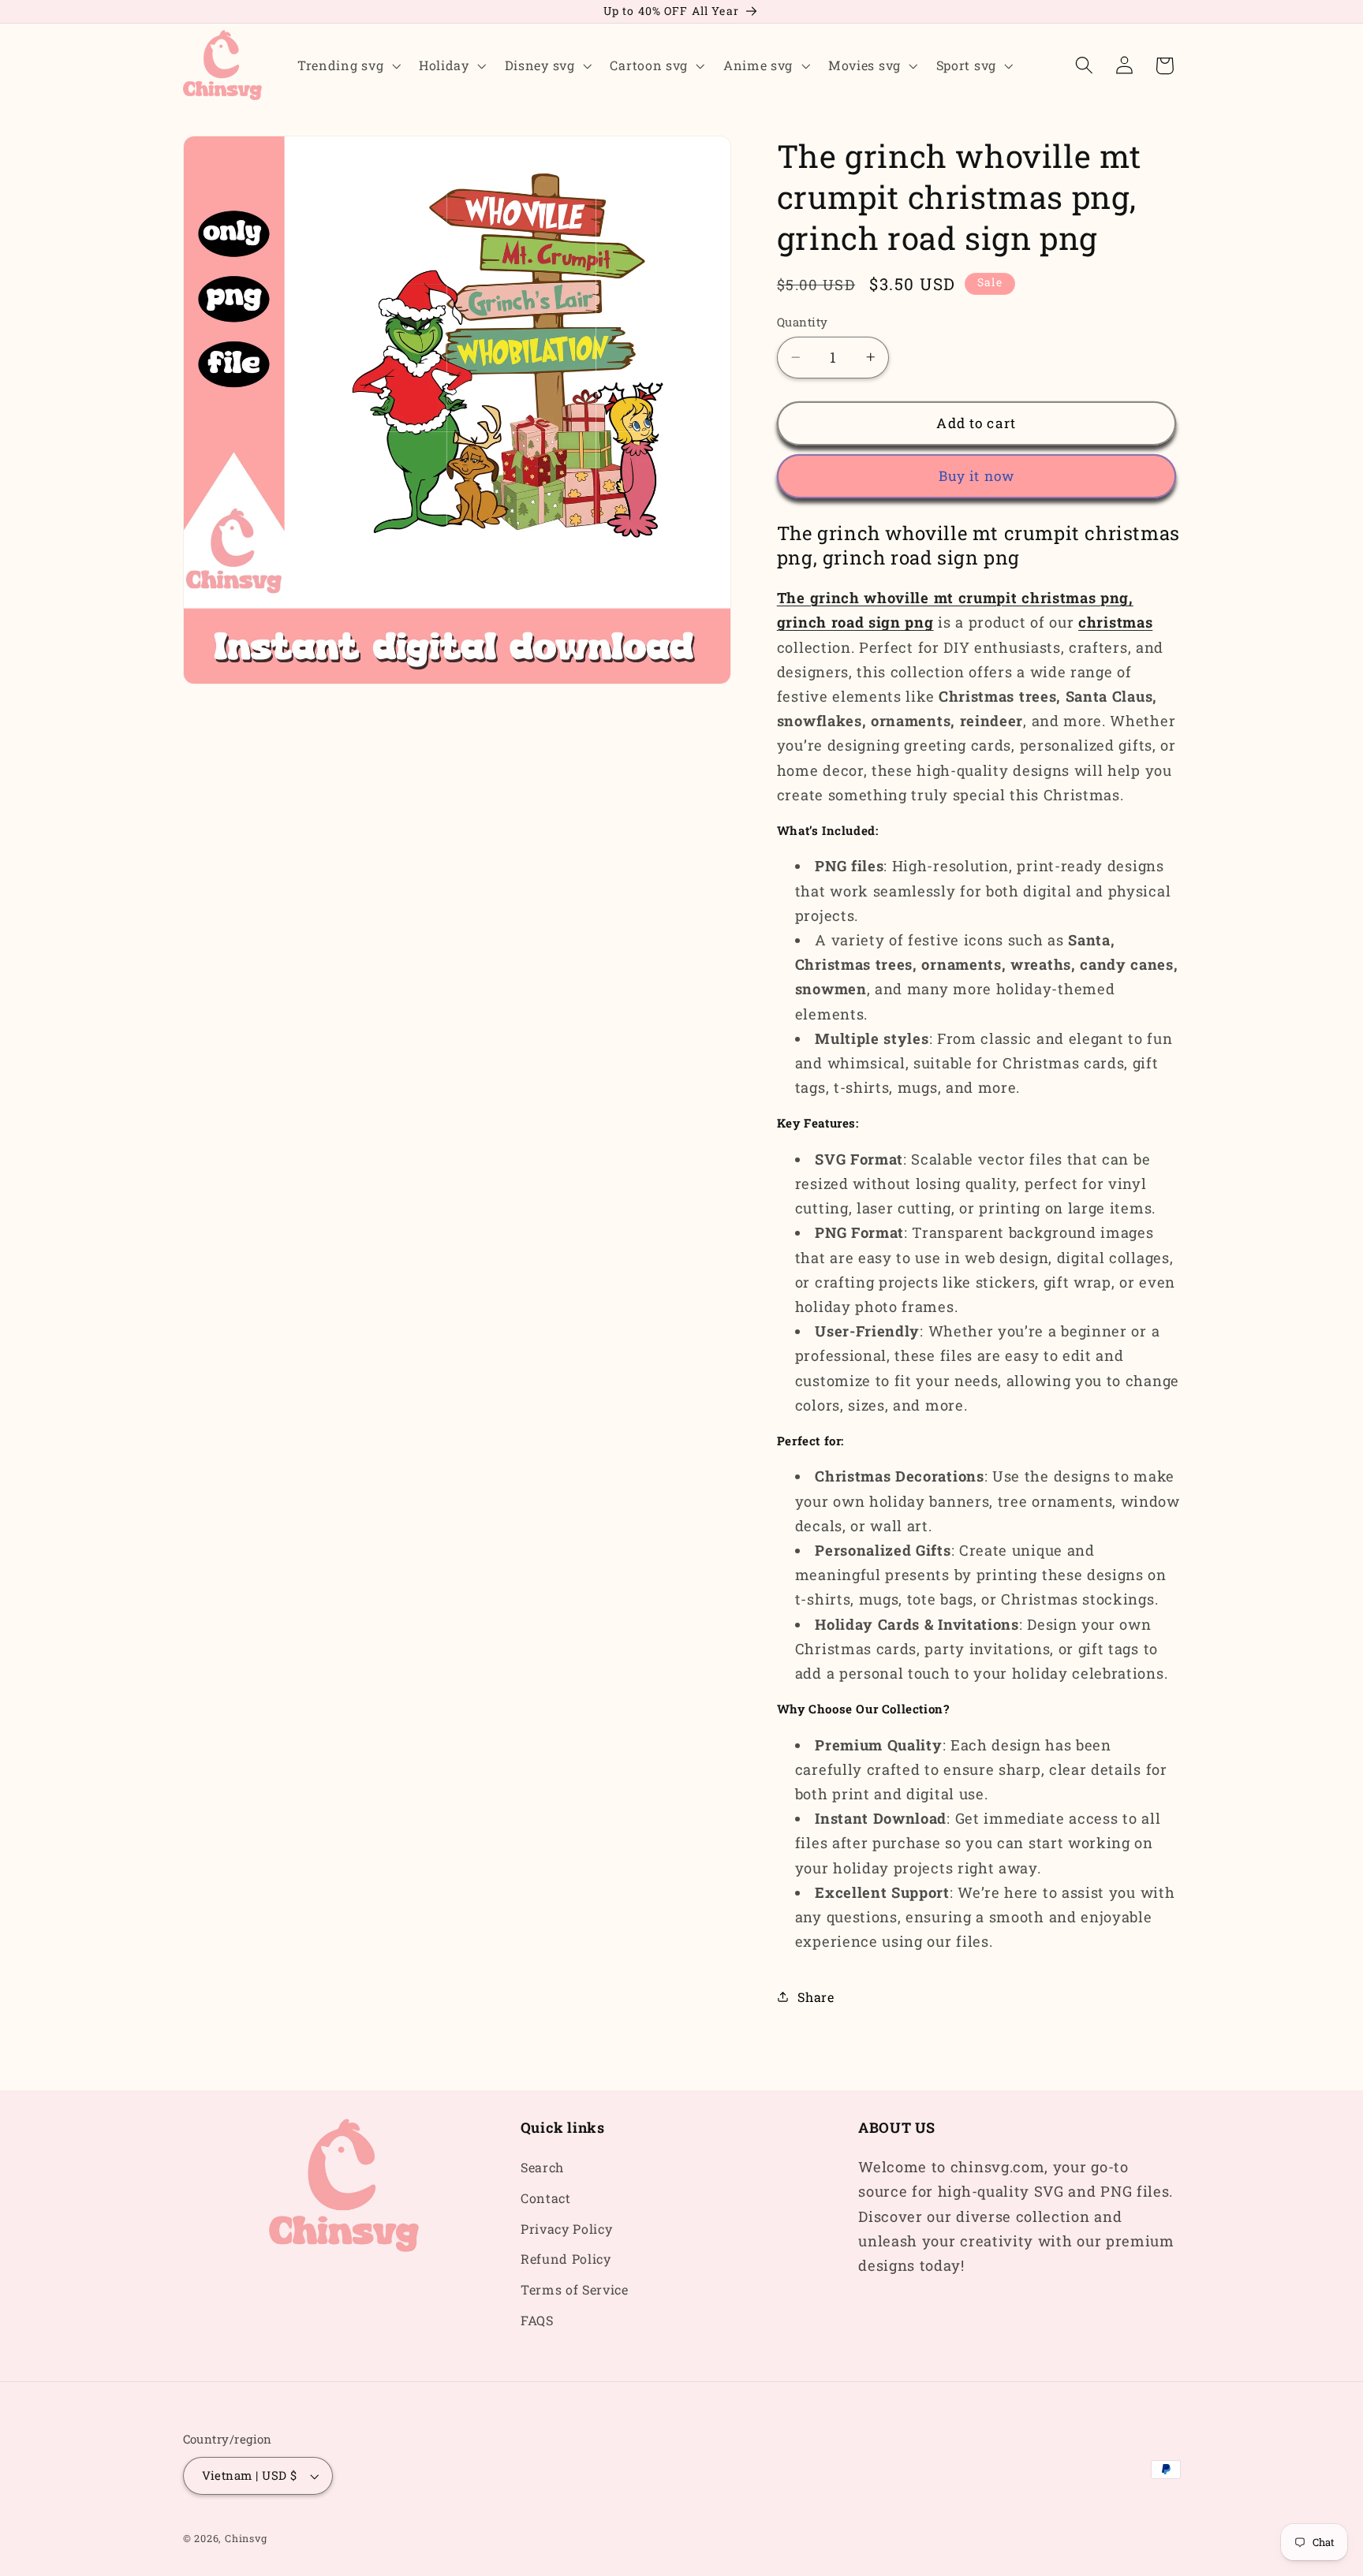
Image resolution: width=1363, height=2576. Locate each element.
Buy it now (977, 476)
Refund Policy (566, 2259)
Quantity (803, 322)
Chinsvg (246, 2539)
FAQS (537, 2320)
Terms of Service (575, 2290)
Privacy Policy (567, 2229)
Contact (546, 2198)
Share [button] (816, 1997)
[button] (347, 65)
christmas (1115, 622)
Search (542, 2167)
